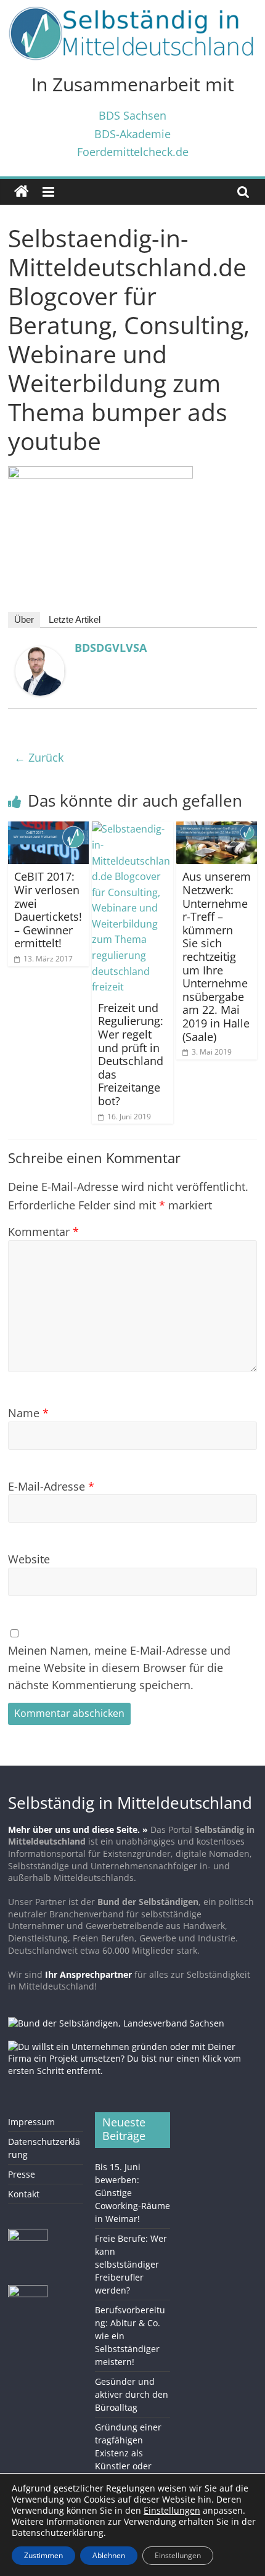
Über (24, 619)
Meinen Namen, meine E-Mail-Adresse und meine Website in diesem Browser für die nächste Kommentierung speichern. (119, 1667)
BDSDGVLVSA (111, 648)
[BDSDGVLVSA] (40, 654)
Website (29, 1559)
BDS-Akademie (132, 134)
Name (28, 1413)
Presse (22, 2174)
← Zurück (39, 757)
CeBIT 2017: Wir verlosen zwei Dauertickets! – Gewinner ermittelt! (48, 910)
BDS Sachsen (132, 115)
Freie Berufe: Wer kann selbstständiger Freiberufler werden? (131, 2264)
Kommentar (43, 1231)
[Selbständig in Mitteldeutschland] (22, 192)
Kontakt (24, 2194)
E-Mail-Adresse (51, 1486)
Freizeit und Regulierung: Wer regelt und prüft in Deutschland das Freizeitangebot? (131, 1054)
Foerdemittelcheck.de (133, 151)
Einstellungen (178, 2555)
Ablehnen (109, 2555)
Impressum (31, 2122)
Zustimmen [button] (43, 2555)
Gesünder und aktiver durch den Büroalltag (132, 2394)
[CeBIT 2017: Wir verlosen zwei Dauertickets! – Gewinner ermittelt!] (48, 829)
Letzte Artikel (75, 619)
